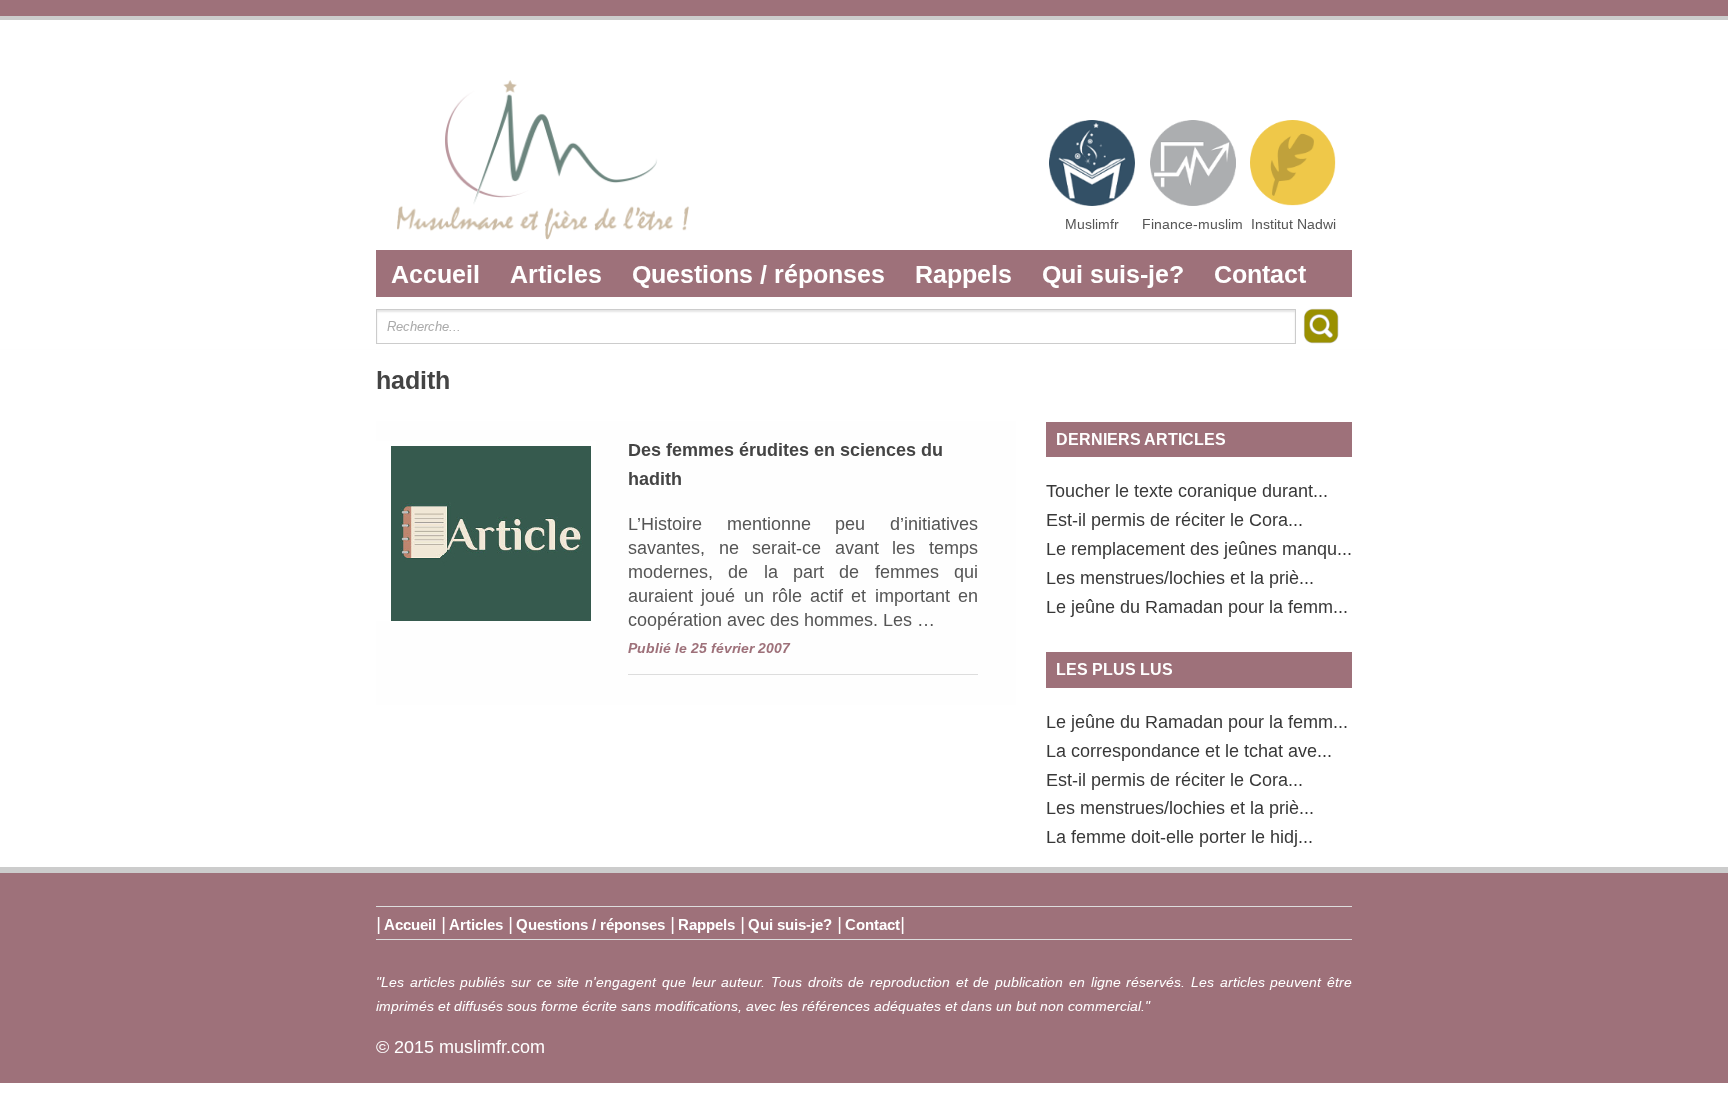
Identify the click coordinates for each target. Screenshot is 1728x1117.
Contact (1260, 274)
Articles (556, 274)
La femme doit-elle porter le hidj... (1179, 837)
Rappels (963, 274)
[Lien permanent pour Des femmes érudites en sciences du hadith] (486, 531)
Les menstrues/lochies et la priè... (1180, 578)
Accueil (435, 274)
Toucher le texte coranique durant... (1187, 491)
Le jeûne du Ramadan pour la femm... (1197, 607)
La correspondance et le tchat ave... (1189, 751)
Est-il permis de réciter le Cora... (1174, 520)
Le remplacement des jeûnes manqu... (1199, 549)
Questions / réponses (758, 274)
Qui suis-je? (1113, 274)
